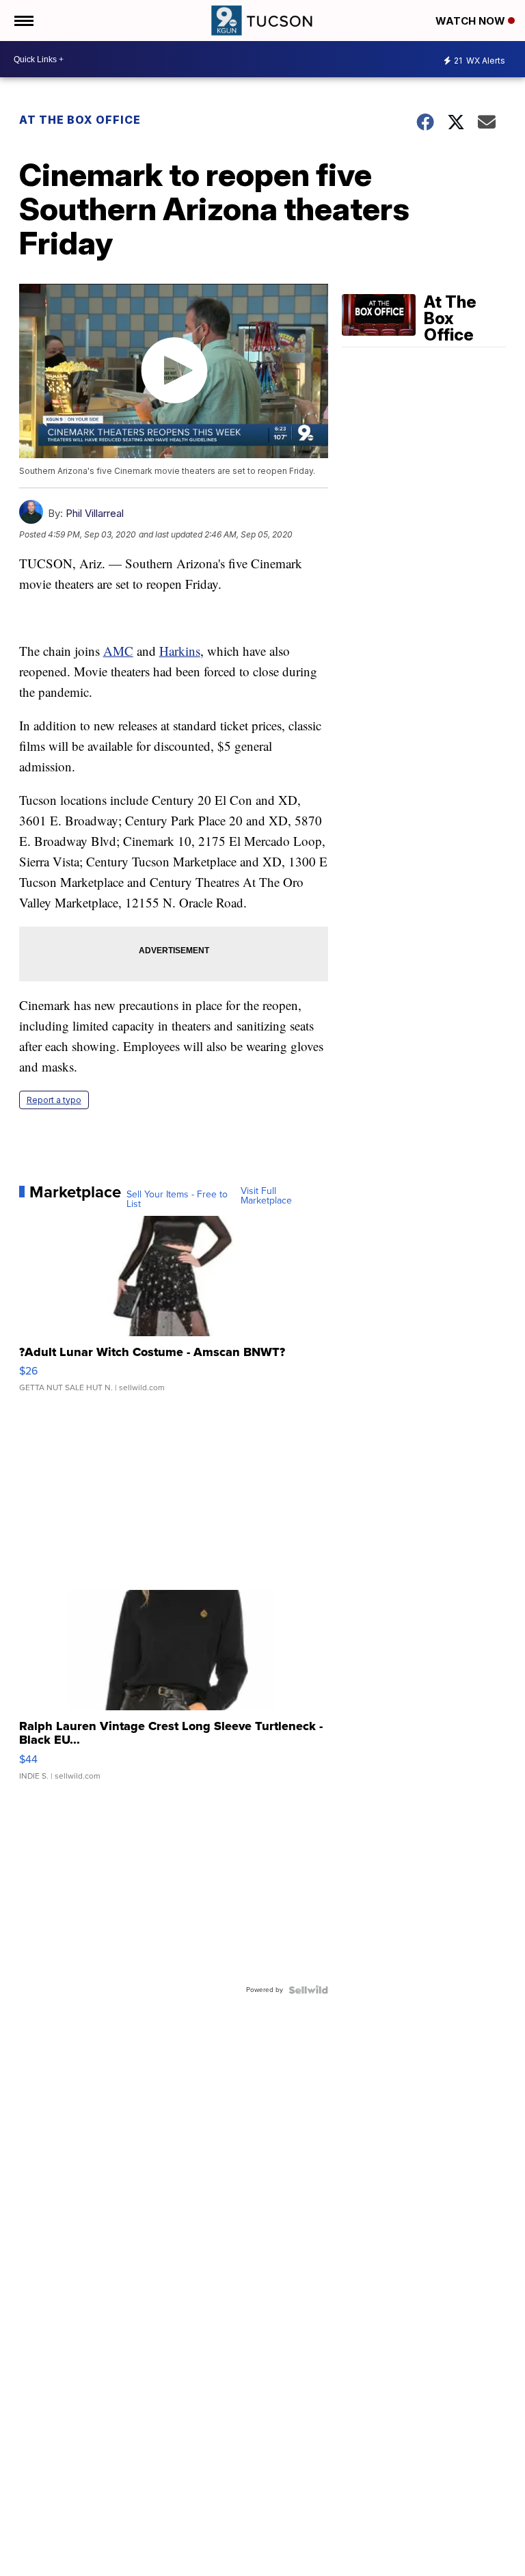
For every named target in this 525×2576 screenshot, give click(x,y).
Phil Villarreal (95, 513)
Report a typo (54, 1100)
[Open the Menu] (23, 21)
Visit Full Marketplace (266, 1196)
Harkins (180, 651)
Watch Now (472, 21)
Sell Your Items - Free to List (177, 1199)
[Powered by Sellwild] (308, 1990)
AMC (118, 651)
